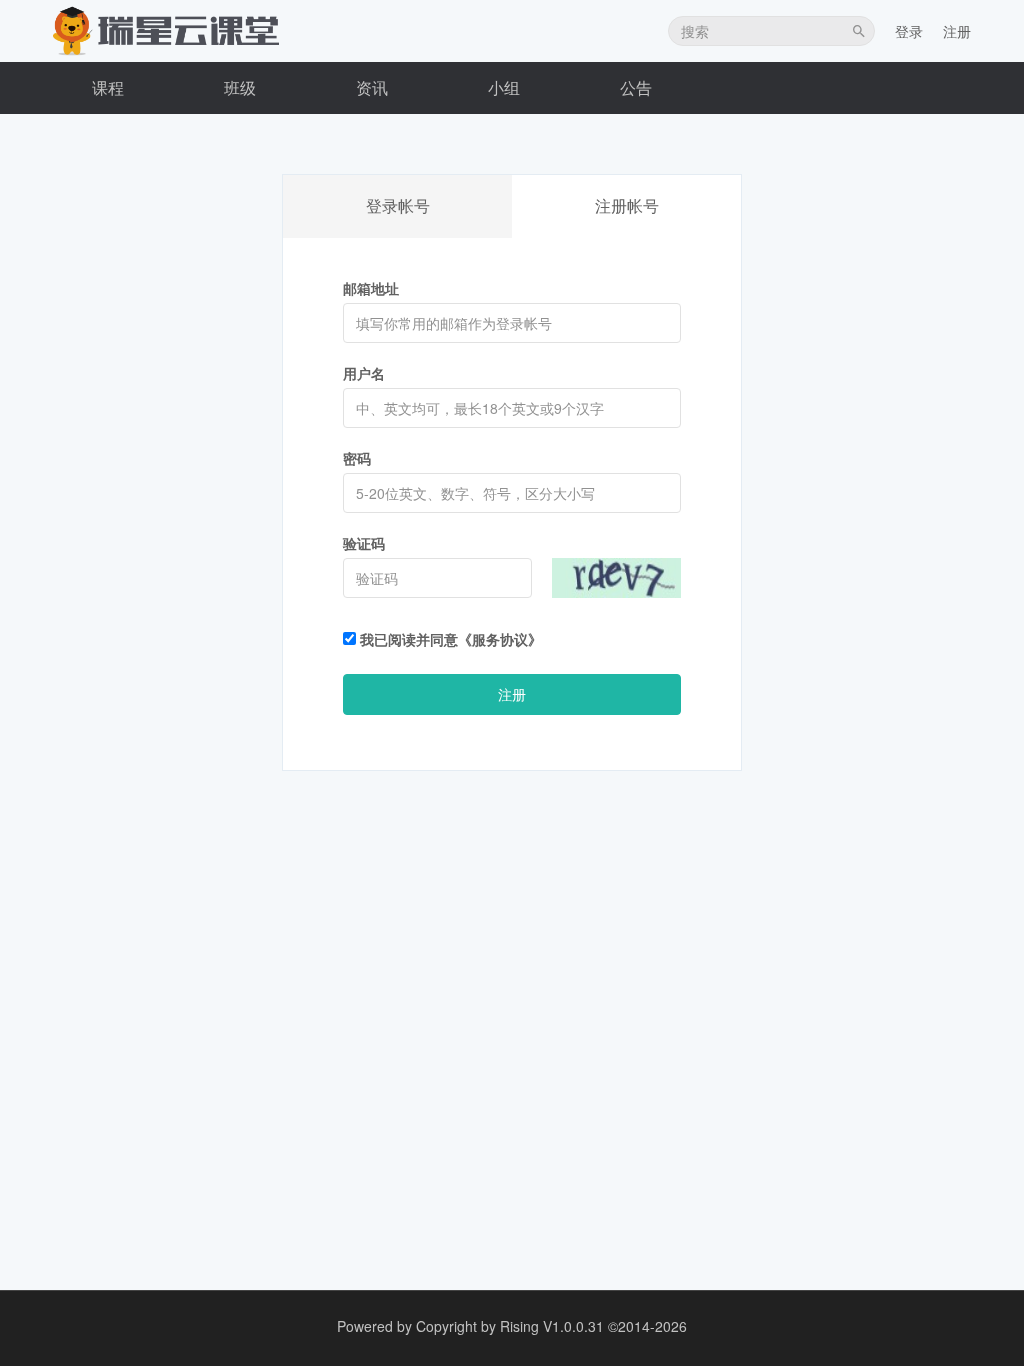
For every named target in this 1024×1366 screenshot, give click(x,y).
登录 (909, 31)
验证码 (364, 543)
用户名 (364, 373)
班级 (240, 87)
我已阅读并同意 (449, 639)
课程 (108, 87)
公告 (636, 87)
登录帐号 (398, 205)
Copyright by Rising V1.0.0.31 (510, 1326)
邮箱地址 (371, 288)
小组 (504, 87)
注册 (957, 31)
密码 (357, 458)
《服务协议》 (500, 639)
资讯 (372, 87)
